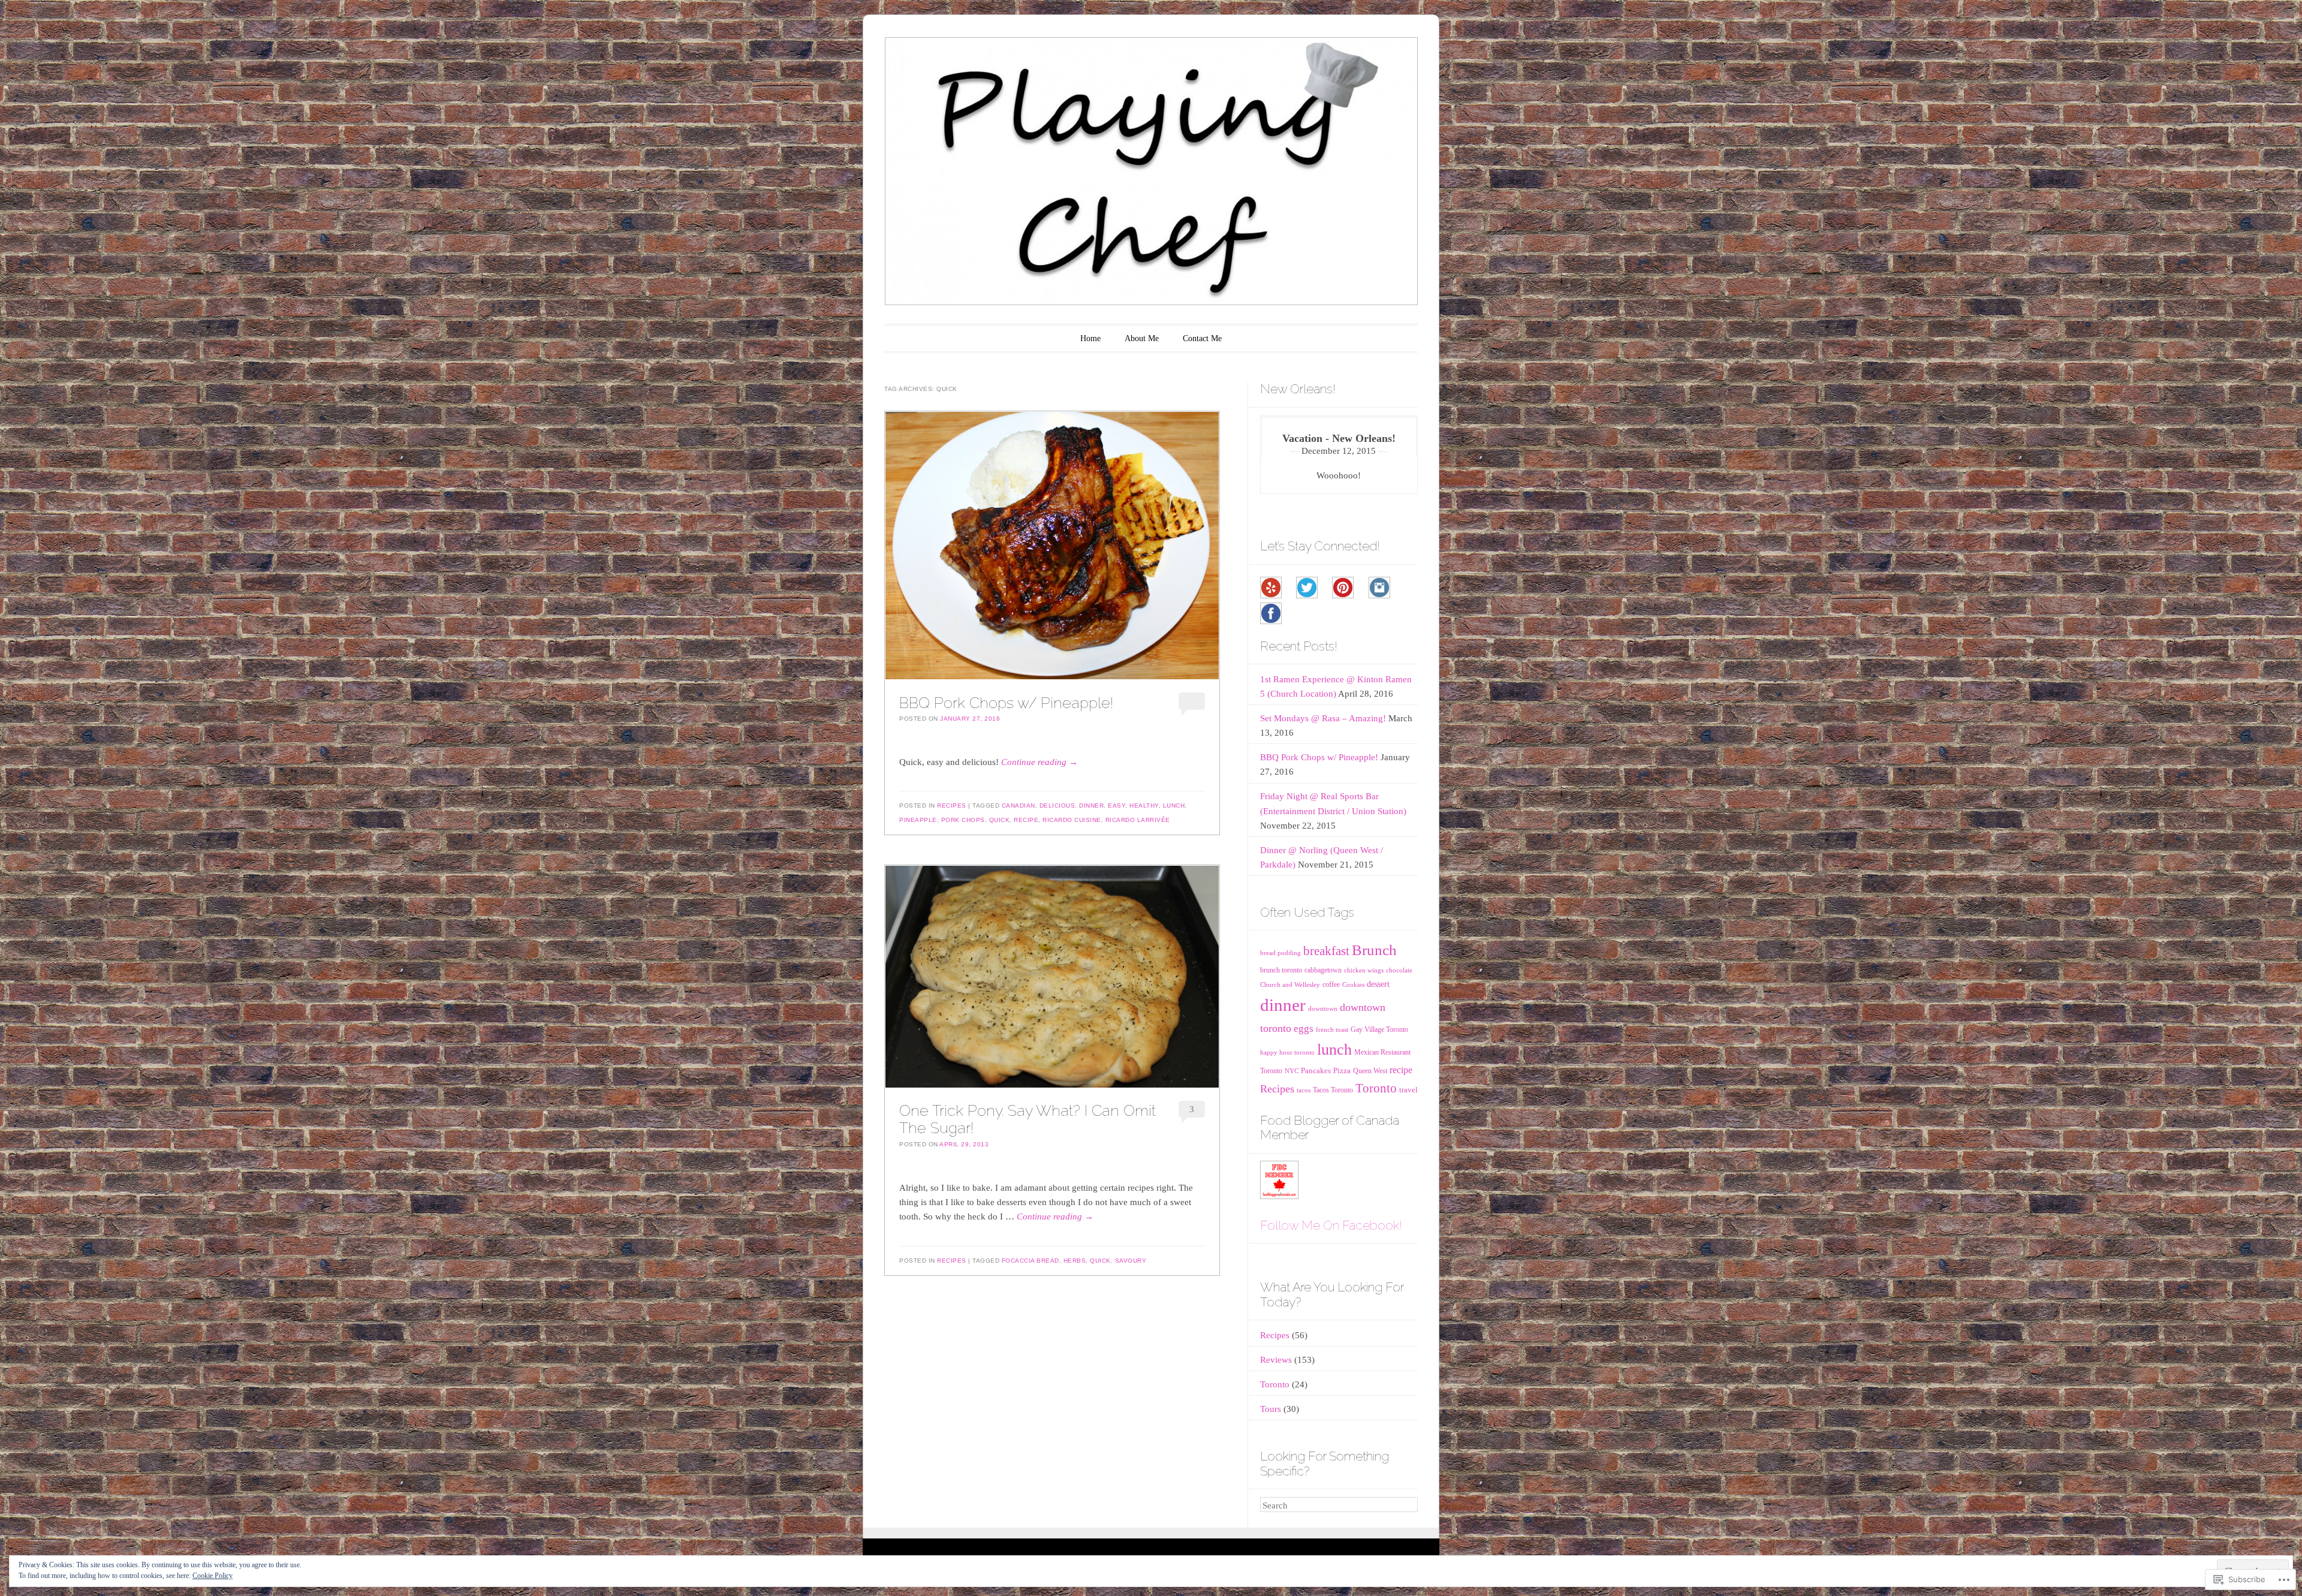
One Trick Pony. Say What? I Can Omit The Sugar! (1028, 1119)
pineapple (918, 820)
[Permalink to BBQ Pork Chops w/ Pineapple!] (1052, 546)
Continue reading (1039, 762)
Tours (1271, 1409)
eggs (1304, 1029)
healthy (1144, 805)
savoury (1131, 1261)
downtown (1323, 1009)
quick (1000, 820)
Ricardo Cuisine (1072, 820)
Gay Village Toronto (1379, 1029)
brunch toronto (1281, 970)
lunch (1174, 805)
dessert (1378, 984)
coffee (1331, 984)
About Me (1142, 338)
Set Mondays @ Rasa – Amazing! (1323, 718)
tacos (1304, 1090)
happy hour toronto (1287, 1053)
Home (1090, 338)
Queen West (1370, 1071)
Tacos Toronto (1333, 1090)
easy (1117, 805)
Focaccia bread (1031, 1261)
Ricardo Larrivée (1138, 820)
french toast (1332, 1030)
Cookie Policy (213, 1576)
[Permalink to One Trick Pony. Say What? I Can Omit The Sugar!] (1052, 977)
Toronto (1376, 1088)
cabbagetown (1323, 970)
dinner (1091, 805)
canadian (1019, 805)
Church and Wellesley (1290, 985)
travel (1408, 1090)
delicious (1057, 805)
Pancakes (1316, 1070)
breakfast (1326, 951)
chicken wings (1364, 970)
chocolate (1399, 970)
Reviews (1276, 1360)
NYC (1292, 1071)
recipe (1026, 820)
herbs (1075, 1261)
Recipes (952, 805)
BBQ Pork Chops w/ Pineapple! (1006, 703)
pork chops (963, 820)
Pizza (1342, 1070)
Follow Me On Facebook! (1331, 1225)
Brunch (1374, 950)
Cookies (1353, 985)
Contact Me (1202, 338)
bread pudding (1280, 953)
